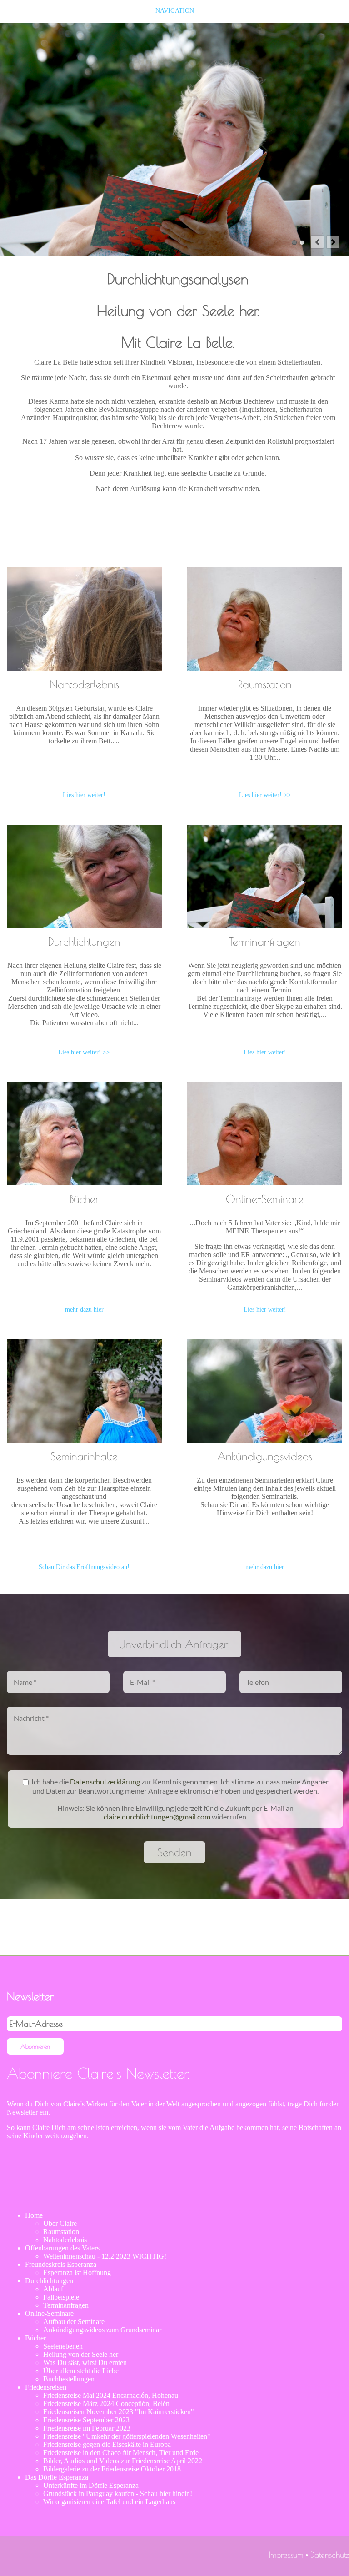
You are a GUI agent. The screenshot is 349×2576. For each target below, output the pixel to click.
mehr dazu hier (84, 1309)
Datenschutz (330, 2555)
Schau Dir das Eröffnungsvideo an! (84, 1567)
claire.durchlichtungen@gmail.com (157, 1817)
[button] (174, 11)
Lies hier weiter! (84, 795)
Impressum (286, 2555)
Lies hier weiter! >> (265, 795)
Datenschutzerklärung (105, 1782)
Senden (174, 1852)
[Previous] (317, 242)
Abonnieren (35, 2046)
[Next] (333, 242)
